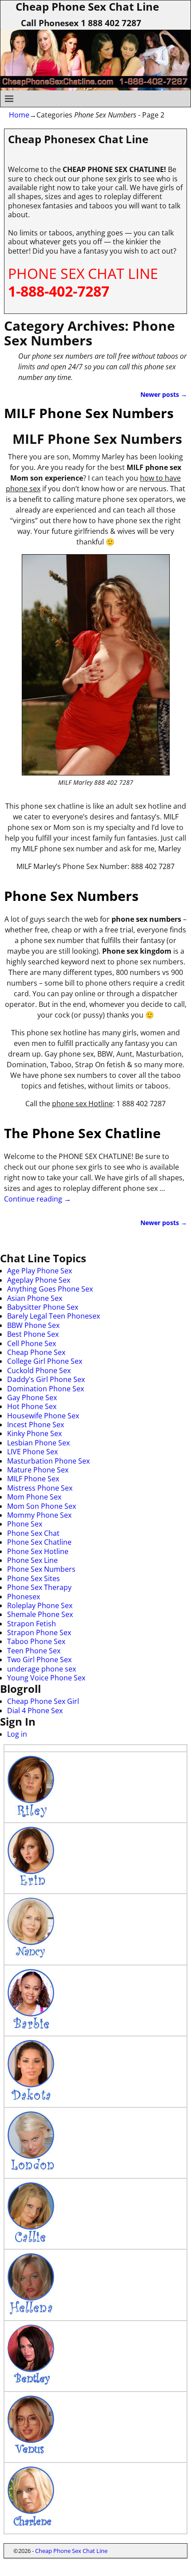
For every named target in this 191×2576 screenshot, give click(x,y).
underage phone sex (42, 1669)
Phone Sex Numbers (71, 896)
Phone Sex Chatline (39, 1542)
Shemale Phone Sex (40, 1614)
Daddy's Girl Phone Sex (46, 1379)
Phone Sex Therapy (39, 1587)
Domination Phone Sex (46, 1389)
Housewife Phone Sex (43, 1416)
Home (19, 115)
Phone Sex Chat (33, 1533)
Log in (17, 1734)
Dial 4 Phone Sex (35, 1711)
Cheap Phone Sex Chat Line (71, 2551)
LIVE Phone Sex (32, 1452)
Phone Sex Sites (34, 1578)
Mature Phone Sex (38, 1470)
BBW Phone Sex (33, 1325)
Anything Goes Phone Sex (50, 1289)
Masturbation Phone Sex (48, 1461)
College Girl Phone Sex (45, 1361)
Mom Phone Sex (34, 1497)
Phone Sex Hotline (38, 1551)
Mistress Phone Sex (40, 1488)
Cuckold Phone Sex (39, 1370)
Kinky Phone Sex (34, 1433)
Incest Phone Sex (36, 1425)
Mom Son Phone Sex (42, 1506)
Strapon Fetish (32, 1624)
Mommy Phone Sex (39, 1515)
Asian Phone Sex (35, 1298)
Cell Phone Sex (32, 1343)
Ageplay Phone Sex (39, 1280)
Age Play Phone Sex (40, 1271)
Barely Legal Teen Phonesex (54, 1316)
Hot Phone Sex (32, 1406)
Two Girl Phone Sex (39, 1660)
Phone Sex (25, 1524)
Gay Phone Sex (32, 1398)
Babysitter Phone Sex (43, 1307)
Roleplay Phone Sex (40, 1605)
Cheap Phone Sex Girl (43, 1701)
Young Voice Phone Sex (46, 1678)
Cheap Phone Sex (36, 1352)
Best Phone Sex (33, 1334)
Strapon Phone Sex (39, 1633)
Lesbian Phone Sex (38, 1443)
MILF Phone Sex (33, 1479)
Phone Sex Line (32, 1560)
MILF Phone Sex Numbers (89, 413)
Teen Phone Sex (34, 1651)
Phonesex (24, 1597)
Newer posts (164, 394)
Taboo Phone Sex (36, 1641)
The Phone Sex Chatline (82, 1133)
